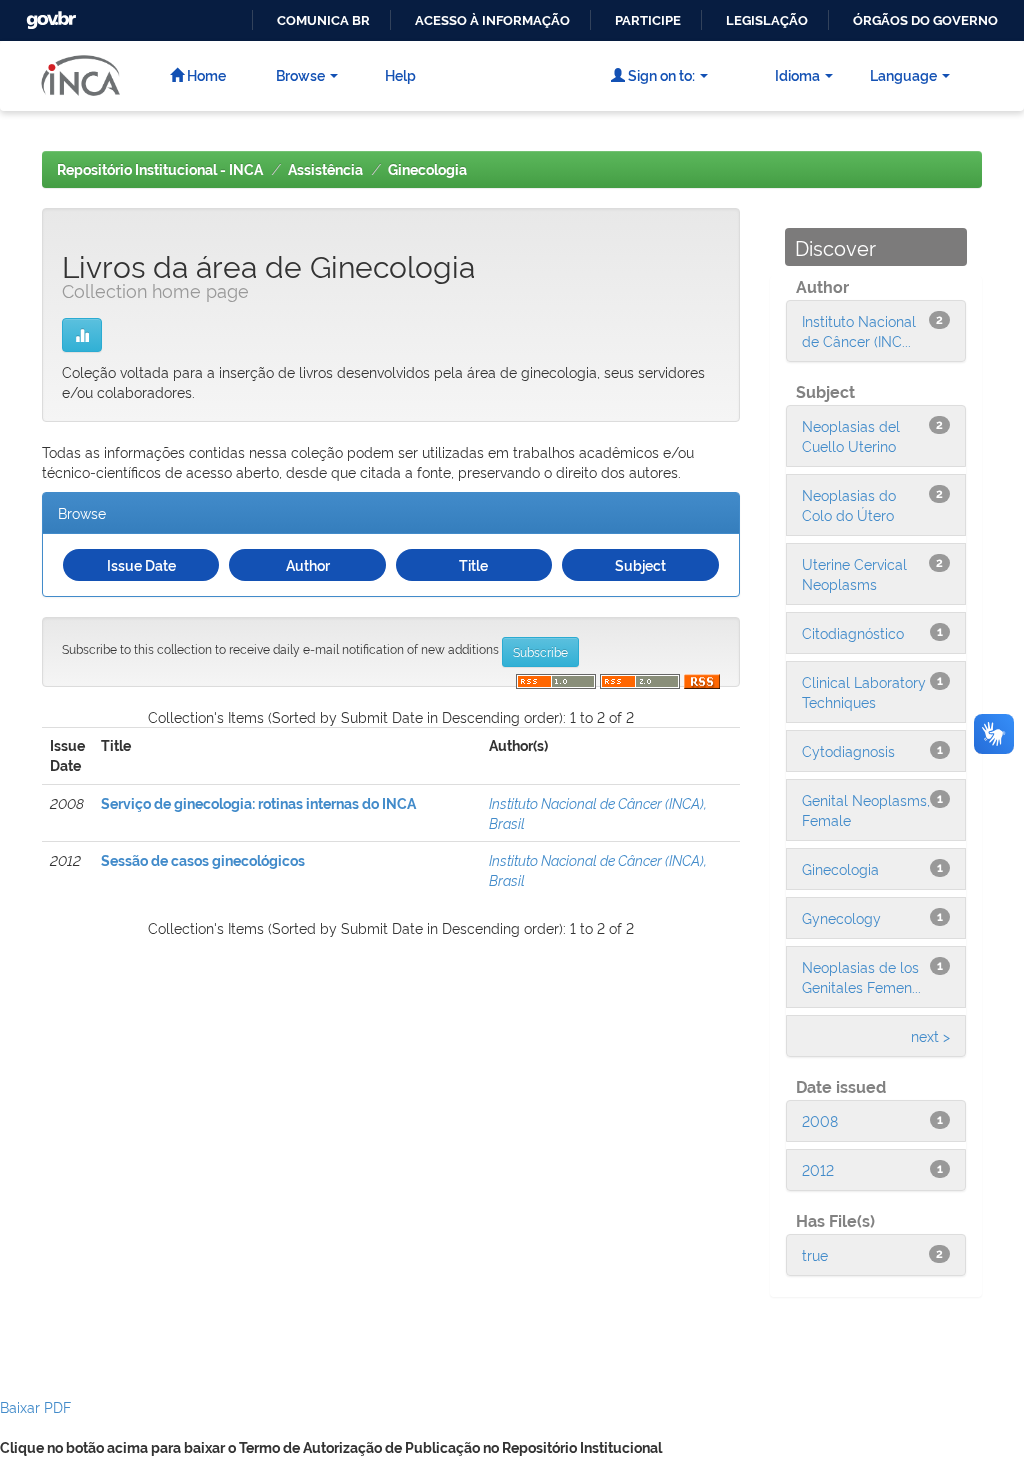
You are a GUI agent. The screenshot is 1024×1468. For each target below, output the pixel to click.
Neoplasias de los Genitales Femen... (861, 976)
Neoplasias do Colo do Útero (849, 504)
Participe (648, 20)
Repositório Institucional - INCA (160, 170)
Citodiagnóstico (853, 632)
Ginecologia (427, 170)
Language (903, 74)
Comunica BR (323, 20)
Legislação (767, 20)
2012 (818, 1169)
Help (400, 74)
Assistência (325, 170)
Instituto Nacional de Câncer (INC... (859, 330)
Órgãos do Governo (925, 20)
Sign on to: (660, 74)
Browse (300, 74)
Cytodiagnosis (848, 750)
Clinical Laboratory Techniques (864, 691)
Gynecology (841, 917)
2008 (820, 1120)
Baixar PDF (35, 1406)
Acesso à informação (492, 20)
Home (205, 74)
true (815, 1254)
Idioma (797, 74)
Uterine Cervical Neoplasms (854, 573)
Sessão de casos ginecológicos (203, 861)
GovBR (49, 14)
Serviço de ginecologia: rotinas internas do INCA (258, 804)
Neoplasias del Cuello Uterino (851, 435)
